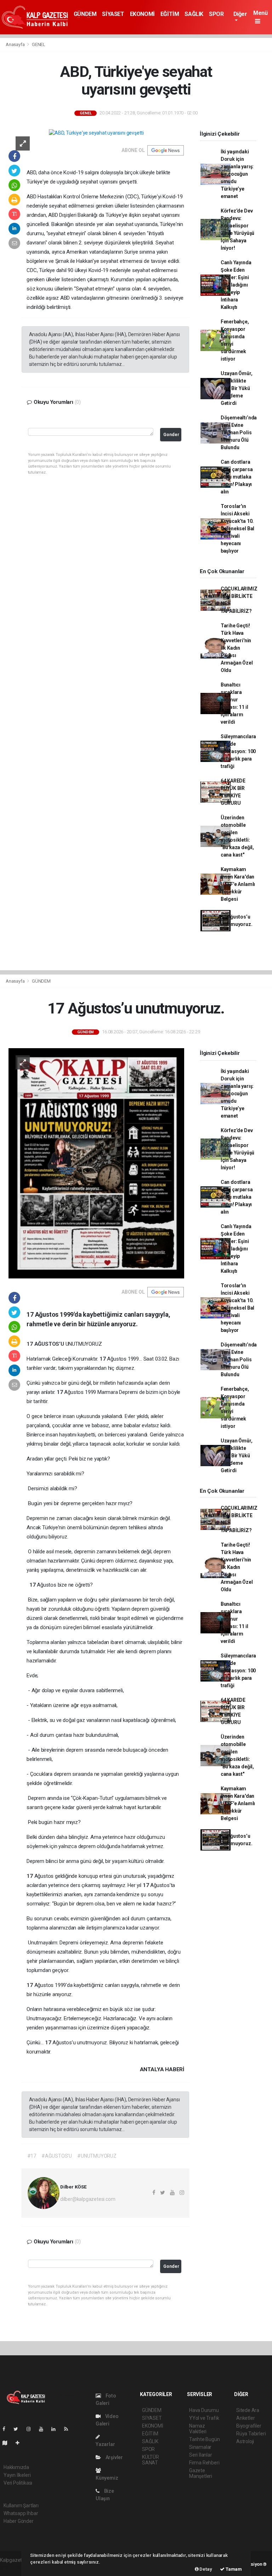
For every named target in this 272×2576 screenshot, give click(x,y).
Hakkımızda (16, 2467)
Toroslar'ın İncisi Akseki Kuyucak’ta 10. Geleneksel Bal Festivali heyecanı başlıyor (237, 529)
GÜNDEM (85, 14)
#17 (32, 2156)
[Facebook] (7, 2429)
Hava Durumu (204, 2410)
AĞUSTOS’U (50, 1344)
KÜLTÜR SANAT (151, 2460)
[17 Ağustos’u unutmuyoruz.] (96, 1163)
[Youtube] (44, 2429)
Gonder (171, 434)
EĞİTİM (170, 14)
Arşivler (114, 2457)
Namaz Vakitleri (198, 2429)
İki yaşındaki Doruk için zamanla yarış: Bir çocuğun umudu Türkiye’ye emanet (237, 174)
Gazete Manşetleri (201, 2473)
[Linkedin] (56, 2429)
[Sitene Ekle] (20, 2443)
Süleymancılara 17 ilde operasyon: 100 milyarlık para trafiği (238, 751)
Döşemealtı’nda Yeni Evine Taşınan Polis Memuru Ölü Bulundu (239, 433)
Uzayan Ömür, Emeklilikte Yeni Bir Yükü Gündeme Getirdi (237, 388)
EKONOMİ (142, 14)
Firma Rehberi (204, 2463)
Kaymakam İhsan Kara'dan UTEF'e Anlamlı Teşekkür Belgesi (238, 884)
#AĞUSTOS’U (57, 2156)
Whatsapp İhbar (21, 2513)
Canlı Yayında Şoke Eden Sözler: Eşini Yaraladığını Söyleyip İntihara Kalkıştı (236, 285)
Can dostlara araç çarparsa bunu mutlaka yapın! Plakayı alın (237, 477)
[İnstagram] (32, 2429)
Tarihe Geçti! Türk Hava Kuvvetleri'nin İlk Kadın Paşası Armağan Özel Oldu (237, 648)
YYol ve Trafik (204, 2418)
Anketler (245, 2418)
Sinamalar (200, 2447)
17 (30, 1344)
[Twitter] (19, 2429)
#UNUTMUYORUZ (97, 2156)
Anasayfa (16, 44)
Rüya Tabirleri (251, 2434)
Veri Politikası (18, 2483)
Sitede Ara (248, 2410)
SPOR (216, 14)
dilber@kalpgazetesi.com (88, 2199)
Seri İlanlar (201, 2455)
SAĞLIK (194, 14)
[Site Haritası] (8, 2443)
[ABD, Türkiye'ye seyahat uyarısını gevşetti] (96, 133)
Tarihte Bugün (205, 2439)
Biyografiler (249, 2426)
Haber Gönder (19, 2521)
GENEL (39, 44)
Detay (205, 2569)
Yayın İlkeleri (17, 2475)
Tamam (233, 2569)
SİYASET (113, 14)
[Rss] (69, 2429)
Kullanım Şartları (21, 2506)
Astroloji (245, 2441)
